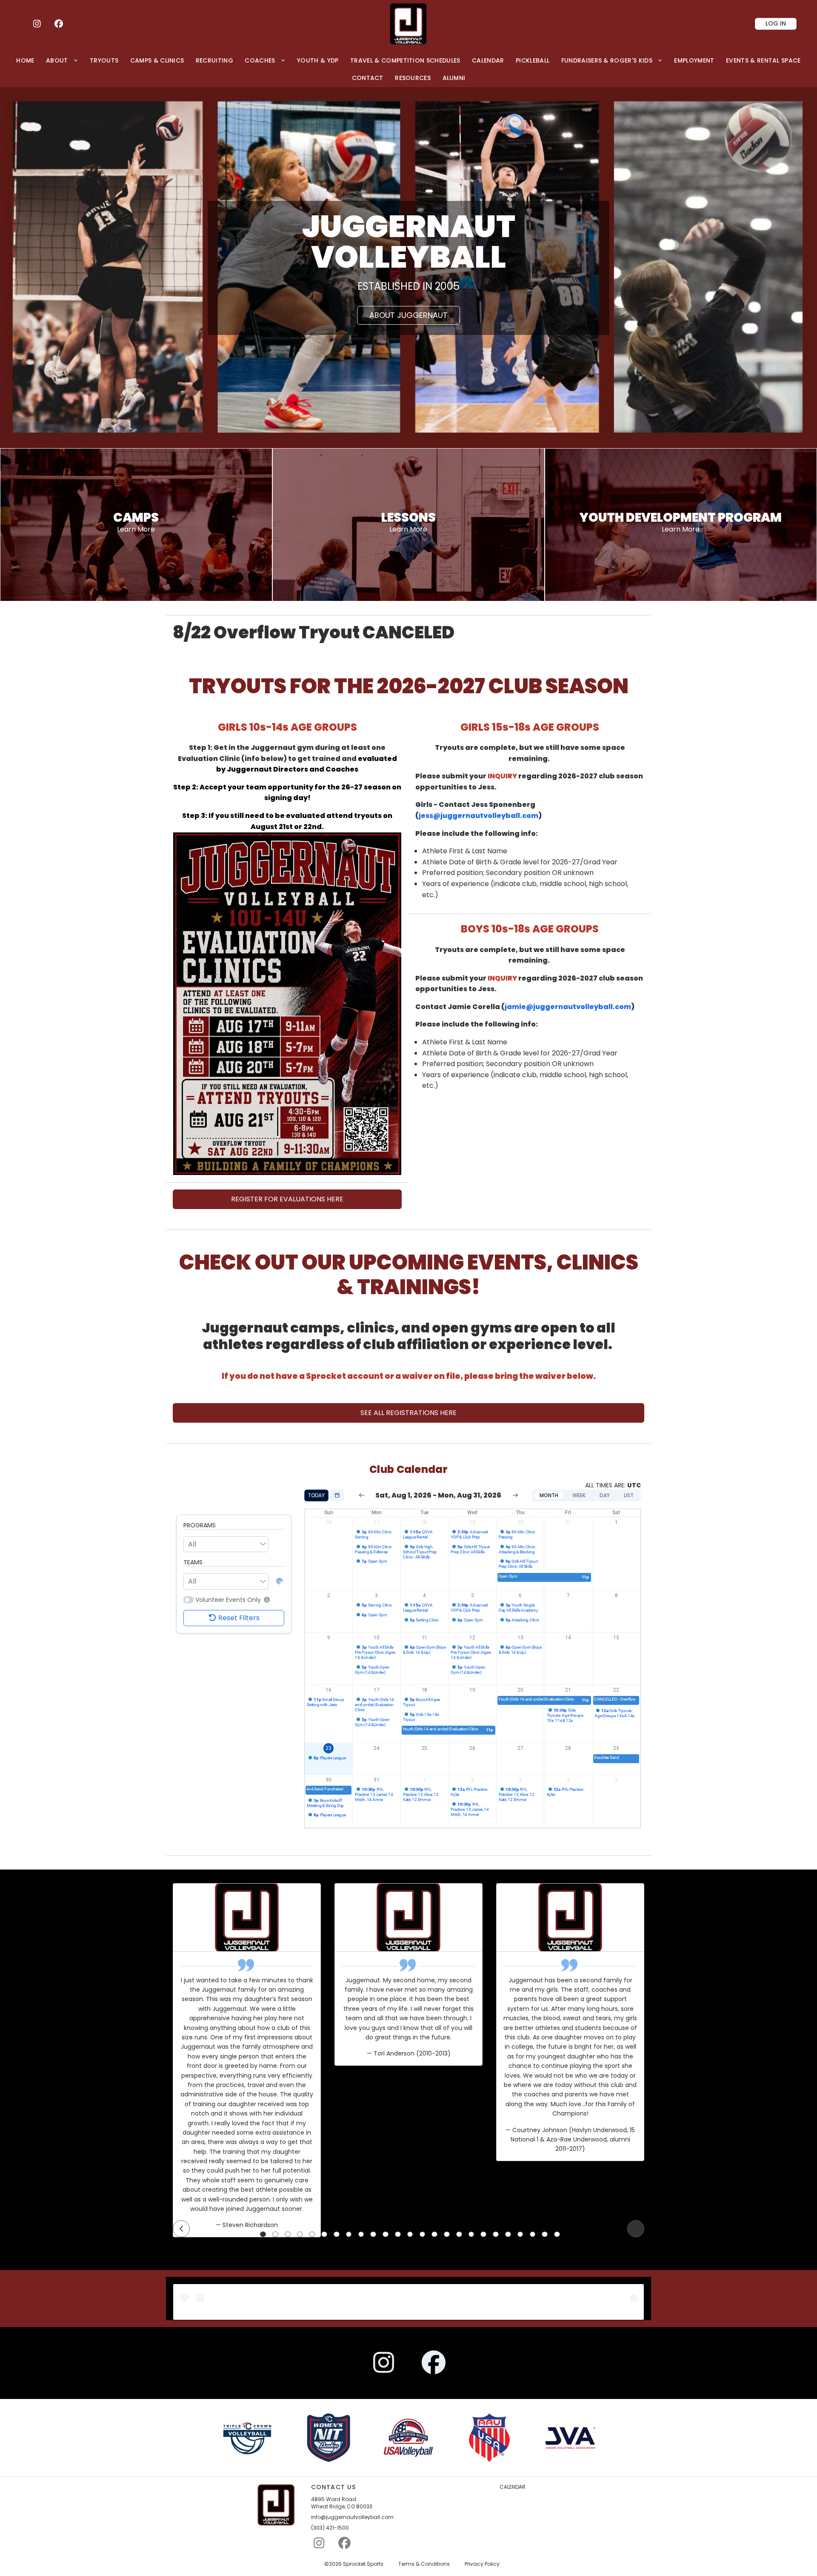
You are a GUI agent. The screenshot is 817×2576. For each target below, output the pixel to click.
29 (472, 1522)
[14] (423, 2234)
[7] (337, 2234)
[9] (361, 2234)
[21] (508, 2234)
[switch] (189, 1600)
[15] (434, 2234)
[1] (263, 2234)
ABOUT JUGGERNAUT (408, 315)
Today (316, 1495)
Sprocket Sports (363, 2564)
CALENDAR (513, 2487)
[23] (533, 2234)
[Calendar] (337, 1495)
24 (377, 1748)
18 (425, 1690)
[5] (312, 2234)
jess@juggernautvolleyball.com (478, 816)
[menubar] (408, 69)
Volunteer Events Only (228, 1600)
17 (377, 1690)
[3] (288, 2234)
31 (568, 1522)
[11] (386, 2234)
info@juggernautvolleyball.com (352, 2517)
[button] (266, 1600)
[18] (471, 2234)
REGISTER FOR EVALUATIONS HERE (287, 1199)
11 (425, 1638)
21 (568, 1690)
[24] (545, 2234)
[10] (373, 2234)
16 (329, 1690)
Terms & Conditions (424, 2564)
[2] (275, 2234)
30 (520, 1522)
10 (377, 1638)
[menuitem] (26, 60)
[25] (557, 2234)
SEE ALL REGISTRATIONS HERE (408, 1413)
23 (329, 1748)
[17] (459, 2234)
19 (472, 1690)
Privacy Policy (482, 2564)
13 (520, 1638)
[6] (324, 2234)
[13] (410, 2234)
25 (425, 1748)
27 (377, 1522)
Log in (776, 23)
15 (616, 1638)
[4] (300, 2234)
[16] (447, 2234)
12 (472, 1638)
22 (616, 1690)
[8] (349, 2234)
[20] (496, 2234)
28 (425, 1522)
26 (329, 1522)
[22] (520, 2234)
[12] (398, 2234)
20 (520, 1690)
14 (568, 1638)
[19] (483, 2234)
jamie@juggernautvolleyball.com (568, 1007)
